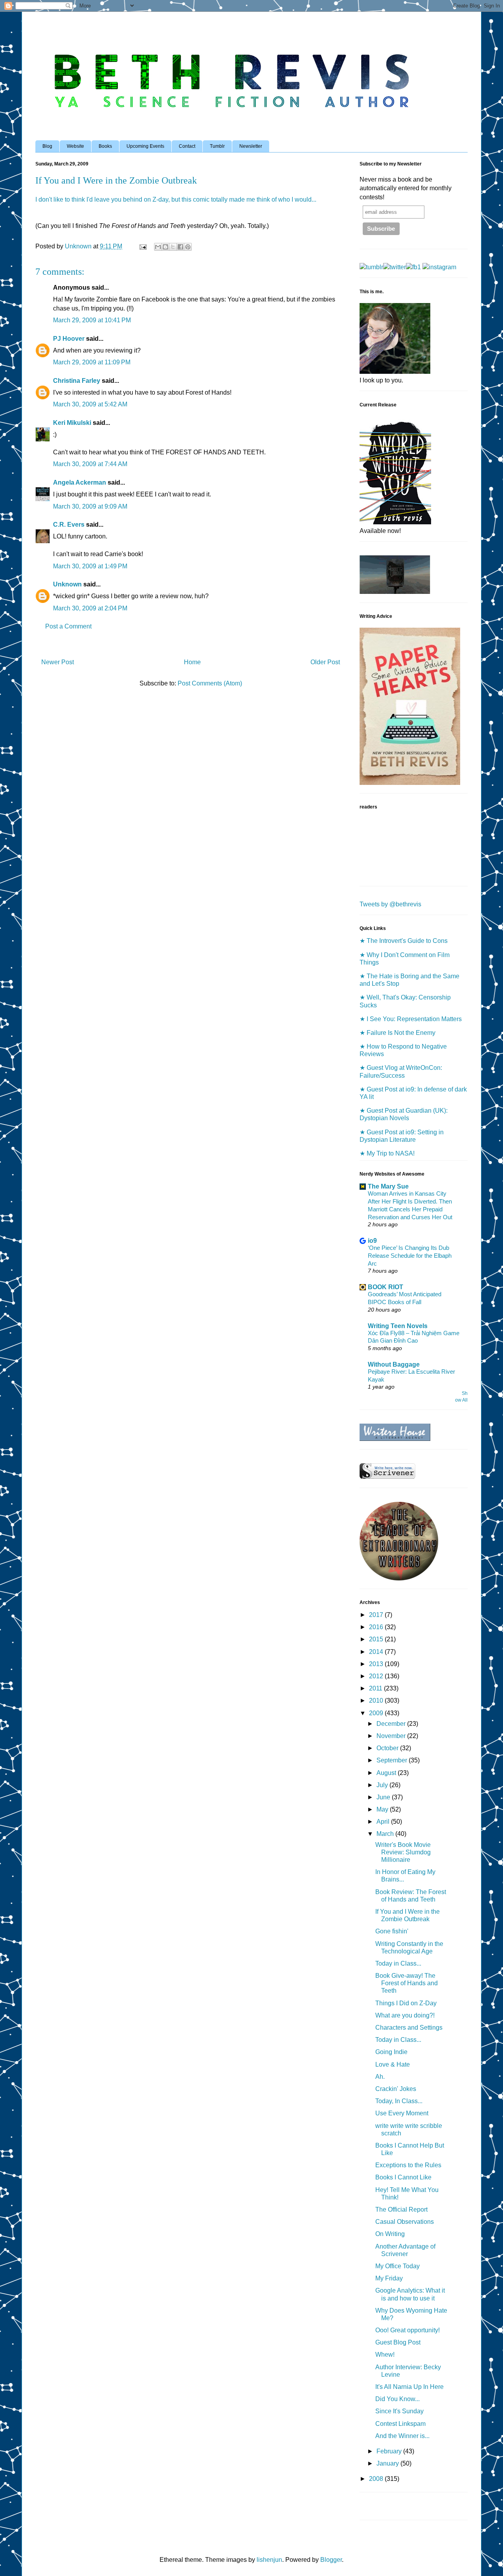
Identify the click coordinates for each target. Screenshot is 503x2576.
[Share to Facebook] (180, 247)
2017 (377, 1615)
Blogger (331, 2560)
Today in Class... (398, 1963)
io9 (372, 1241)
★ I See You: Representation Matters (411, 1019)
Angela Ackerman (80, 482)
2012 (377, 1676)
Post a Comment (68, 626)
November (392, 1736)
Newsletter (251, 146)
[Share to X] (173, 247)
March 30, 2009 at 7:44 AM (90, 464)
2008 (377, 2479)
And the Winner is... (402, 2436)
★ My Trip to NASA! (387, 1153)
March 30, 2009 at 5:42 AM (90, 404)
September (393, 1760)
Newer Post (58, 662)
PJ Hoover (69, 339)
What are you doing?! (405, 2015)
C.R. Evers (69, 525)
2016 (377, 1627)
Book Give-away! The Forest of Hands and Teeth (407, 1983)
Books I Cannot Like (403, 2177)
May (383, 1809)
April (384, 1822)
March (386, 1834)
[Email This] (158, 247)
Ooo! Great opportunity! (408, 2330)
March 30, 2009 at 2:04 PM (90, 608)
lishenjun (269, 2560)
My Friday (389, 2278)
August (387, 1773)
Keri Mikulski (72, 423)
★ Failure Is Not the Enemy (397, 1033)
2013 (377, 1664)
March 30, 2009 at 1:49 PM (90, 566)
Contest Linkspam (400, 2424)
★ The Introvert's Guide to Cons (404, 941)
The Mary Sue (388, 1186)
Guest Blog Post (398, 2342)
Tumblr (217, 146)
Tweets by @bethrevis (390, 904)
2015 (377, 1639)
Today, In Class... (399, 2101)
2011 (376, 1688)
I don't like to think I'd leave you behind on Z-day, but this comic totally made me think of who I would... (176, 199)
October (388, 1748)
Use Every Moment (402, 2113)
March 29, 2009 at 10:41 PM (92, 320)
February (390, 2451)
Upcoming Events (145, 146)
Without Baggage (394, 1364)
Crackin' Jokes (396, 2089)
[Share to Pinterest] (188, 247)
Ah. (380, 2077)
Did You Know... (397, 2399)
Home (192, 662)
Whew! (385, 2355)
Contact (187, 146)
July (383, 1785)
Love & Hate (393, 2064)
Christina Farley (77, 381)
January (388, 2463)
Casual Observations (405, 2222)
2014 (377, 1652)
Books (105, 146)
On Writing (390, 2234)
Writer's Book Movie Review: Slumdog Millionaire (403, 1852)
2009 (377, 1713)
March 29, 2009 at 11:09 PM (92, 362)
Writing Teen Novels (398, 1326)
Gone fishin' (392, 1931)
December (392, 1724)
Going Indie (391, 2052)
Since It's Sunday (399, 2411)
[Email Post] (142, 246)
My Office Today (397, 2266)
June (384, 1797)
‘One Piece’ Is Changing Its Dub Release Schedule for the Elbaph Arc (410, 1256)
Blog (47, 146)
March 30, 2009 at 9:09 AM (90, 506)
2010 (377, 1700)
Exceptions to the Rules (408, 2165)
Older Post (325, 662)
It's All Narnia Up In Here (409, 2387)
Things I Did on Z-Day (406, 2003)
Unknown (67, 584)
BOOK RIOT (386, 1287)
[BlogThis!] (165, 247)
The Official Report (401, 2209)
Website (75, 146)
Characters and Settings (409, 2028)
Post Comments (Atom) (210, 683)
